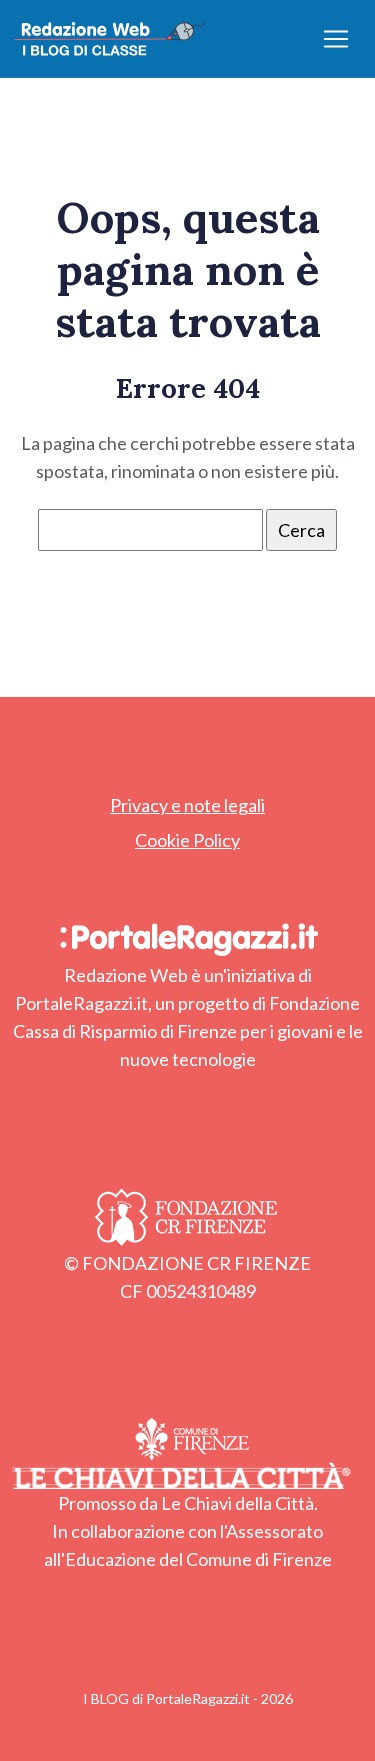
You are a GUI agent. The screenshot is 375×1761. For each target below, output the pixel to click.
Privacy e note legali (187, 805)
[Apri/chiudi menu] (336, 39)
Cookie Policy (187, 840)
